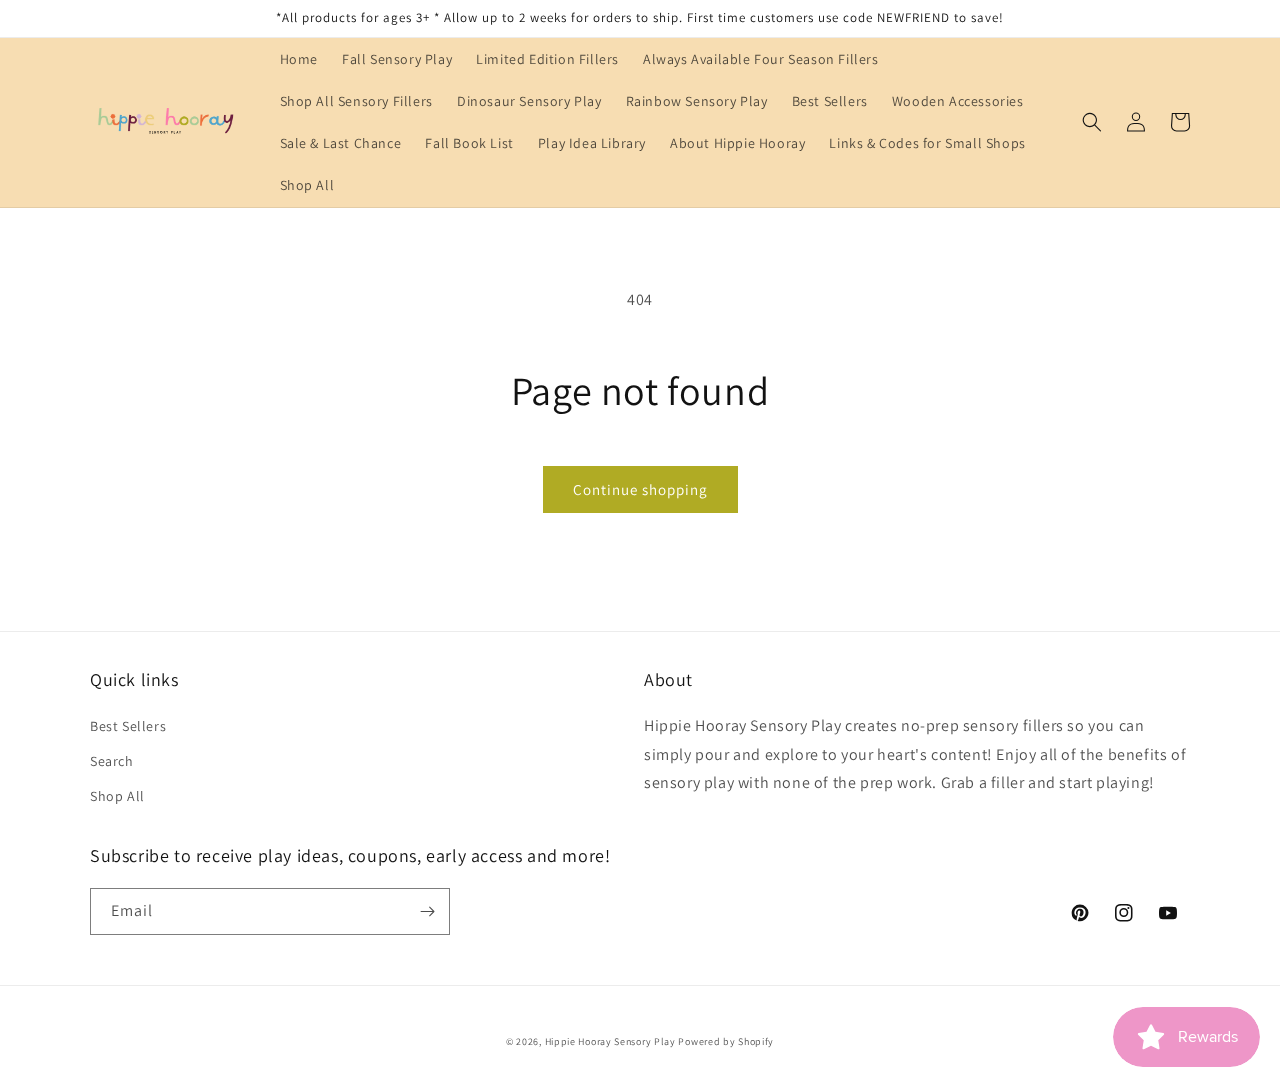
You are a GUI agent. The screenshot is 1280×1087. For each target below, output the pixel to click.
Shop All (117, 796)
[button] (1092, 122)
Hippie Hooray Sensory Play (610, 1041)
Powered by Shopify (726, 1041)
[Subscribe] (427, 911)
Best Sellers (128, 726)
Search (112, 761)
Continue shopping (640, 489)
